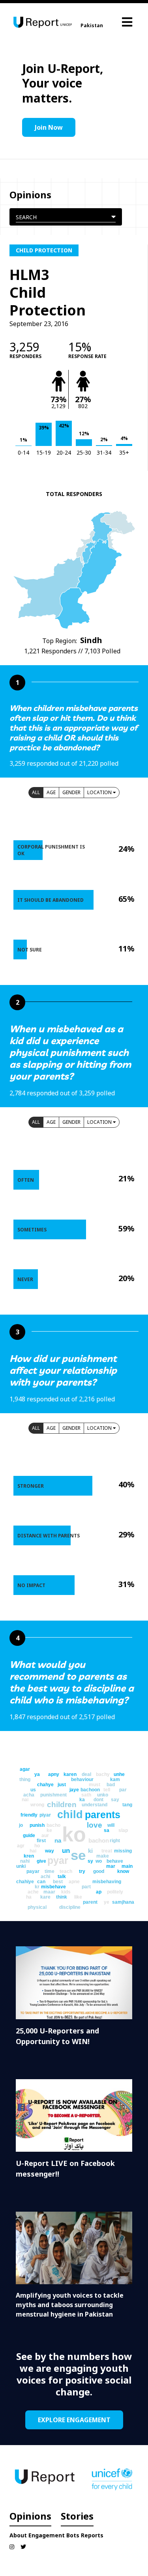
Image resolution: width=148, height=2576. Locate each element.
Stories (77, 2516)
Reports (92, 2535)
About (18, 2535)
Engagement (47, 2535)
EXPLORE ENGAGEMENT (74, 2420)
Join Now (49, 127)
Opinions (30, 2516)
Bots (73, 2535)
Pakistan (92, 25)
